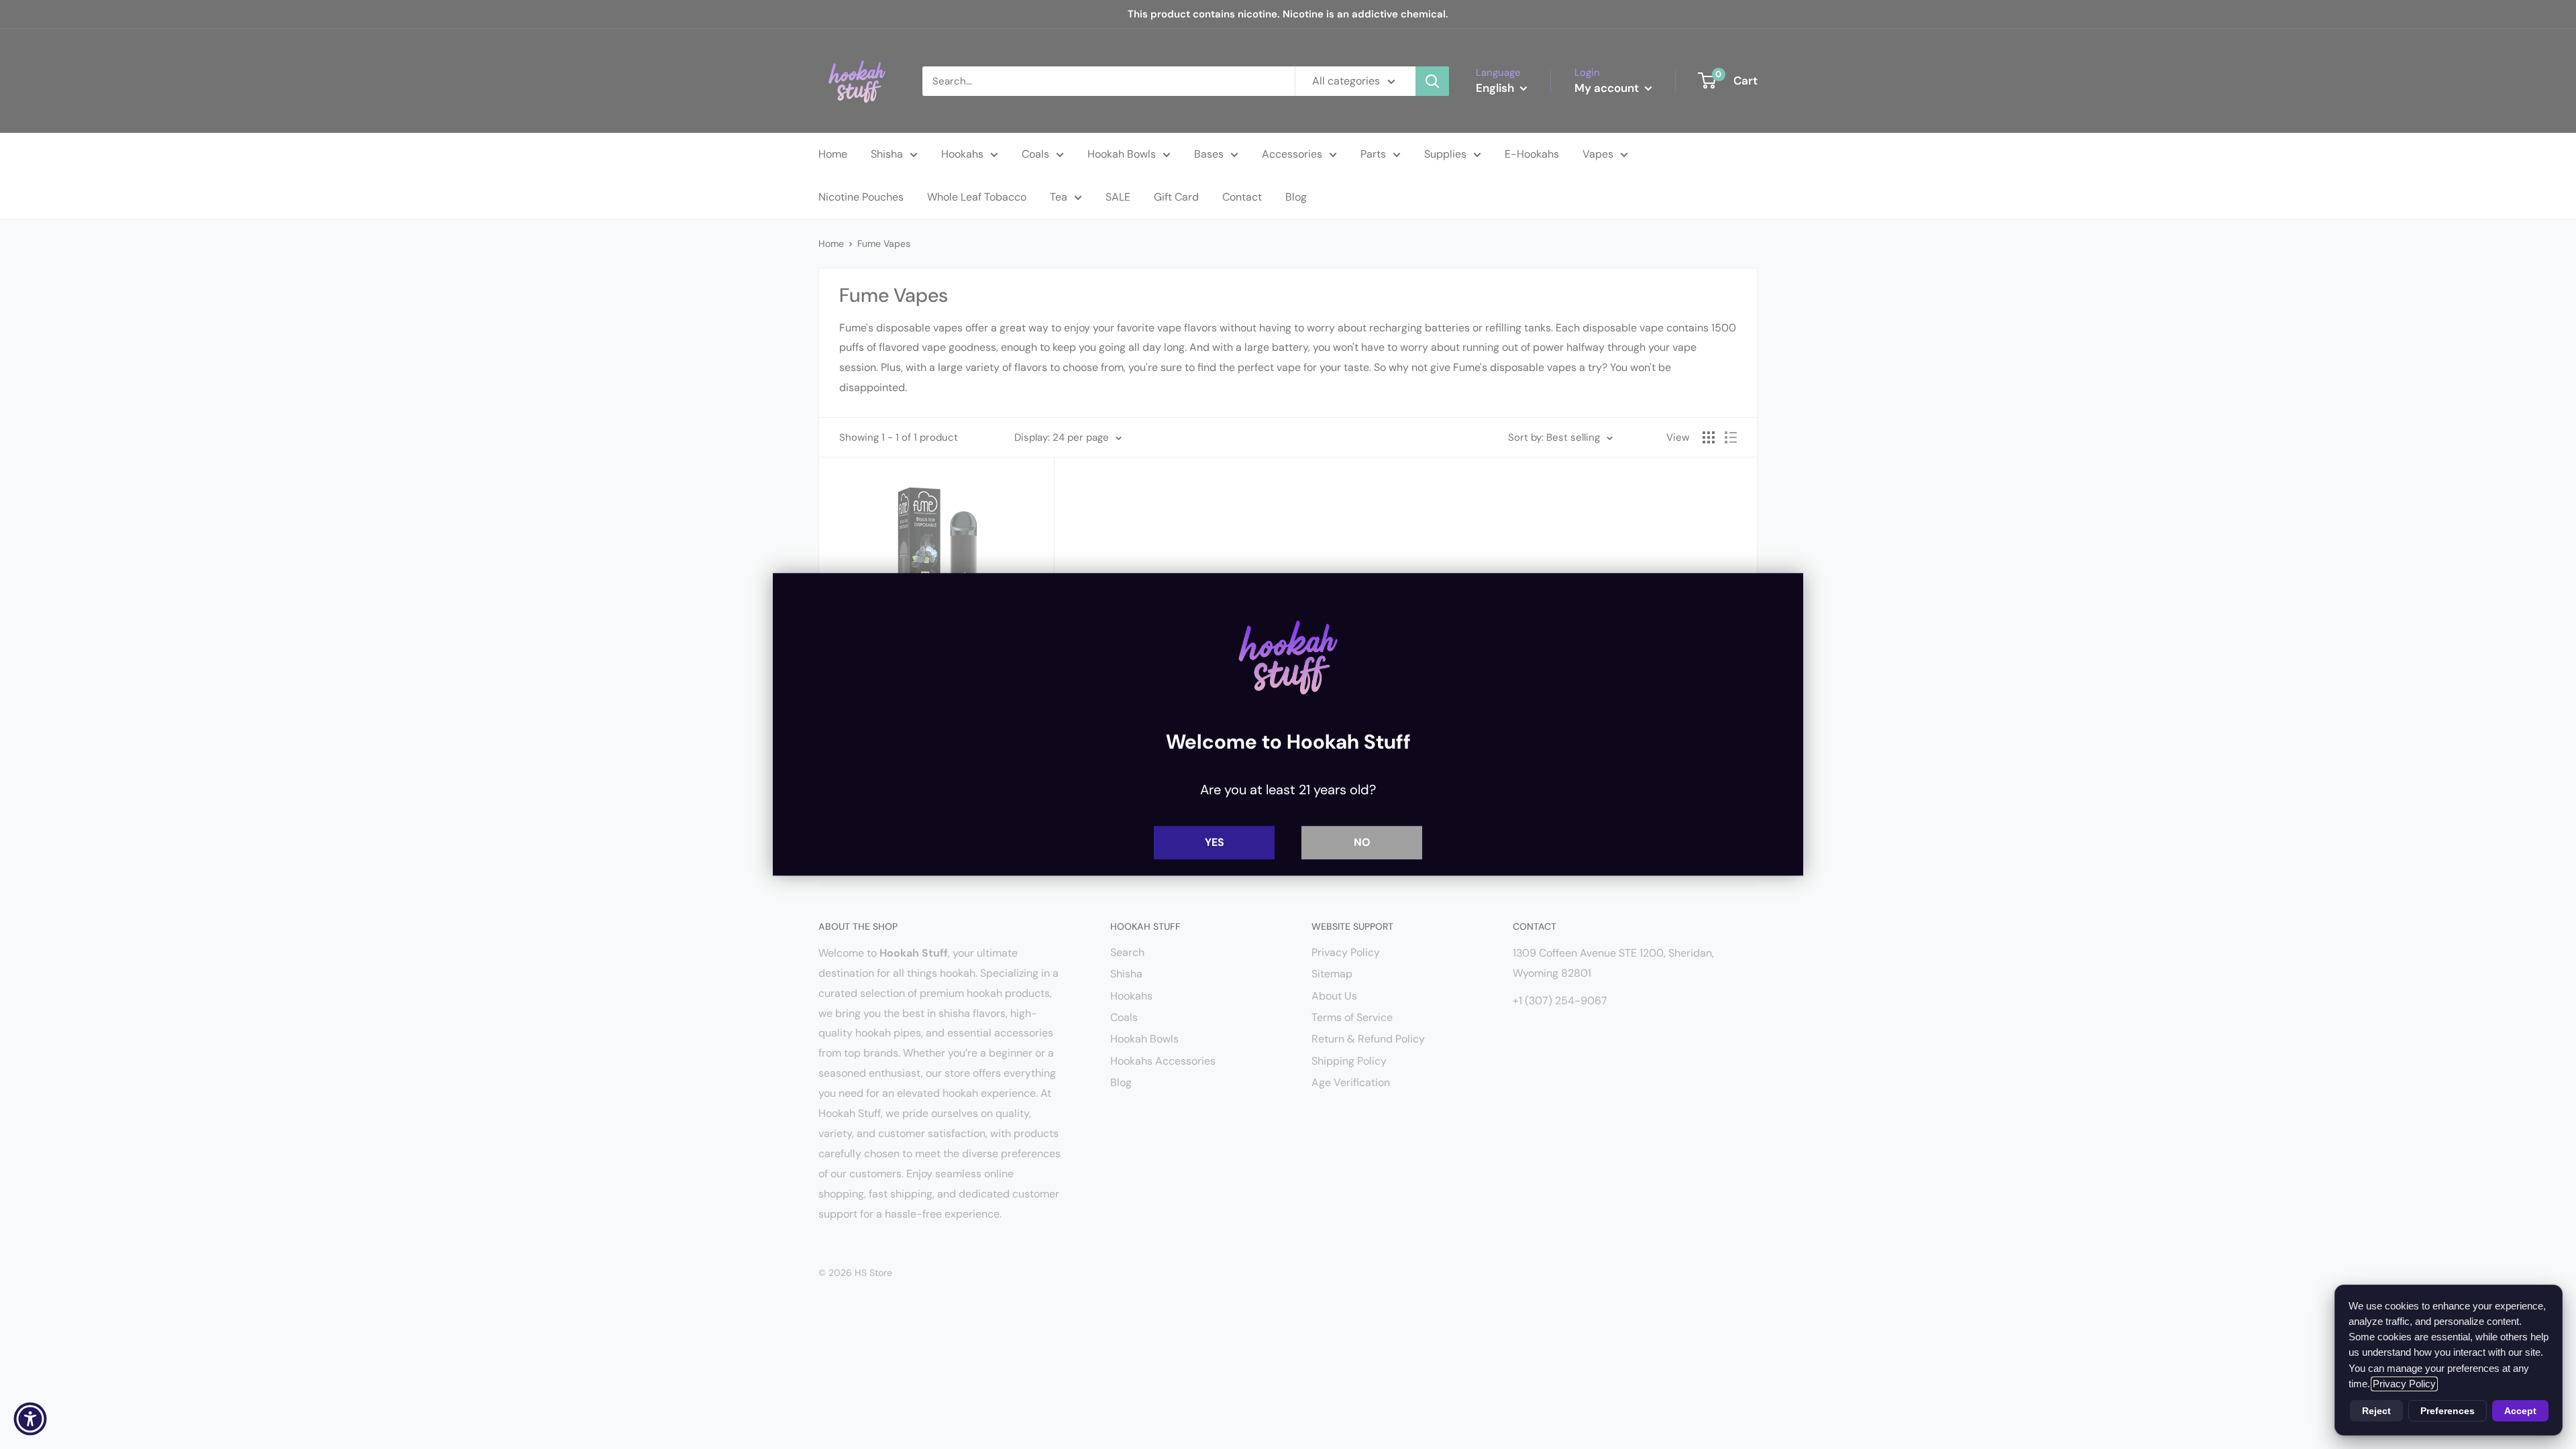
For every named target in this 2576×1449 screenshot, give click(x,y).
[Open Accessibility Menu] (30, 1419)
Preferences (2448, 1411)
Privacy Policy (2404, 1384)
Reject (2376, 1411)
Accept (2520, 1411)
